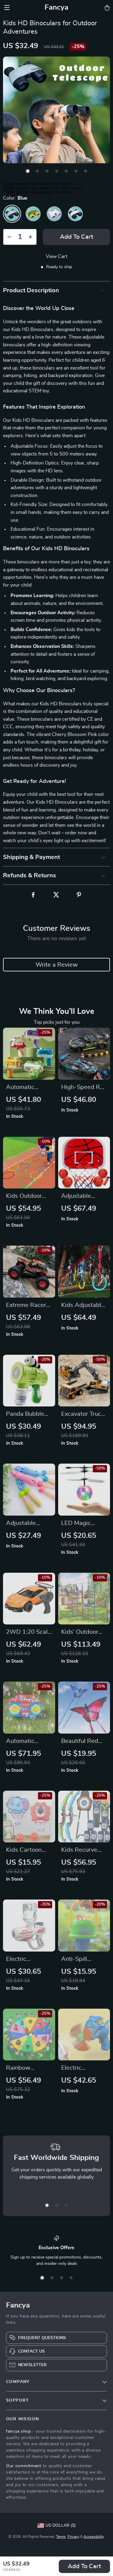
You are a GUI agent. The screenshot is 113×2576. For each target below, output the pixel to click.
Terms (61, 2537)
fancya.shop (19, 2431)
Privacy (73, 2537)
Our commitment (24, 2466)
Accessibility (94, 2537)
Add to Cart (84, 2566)
